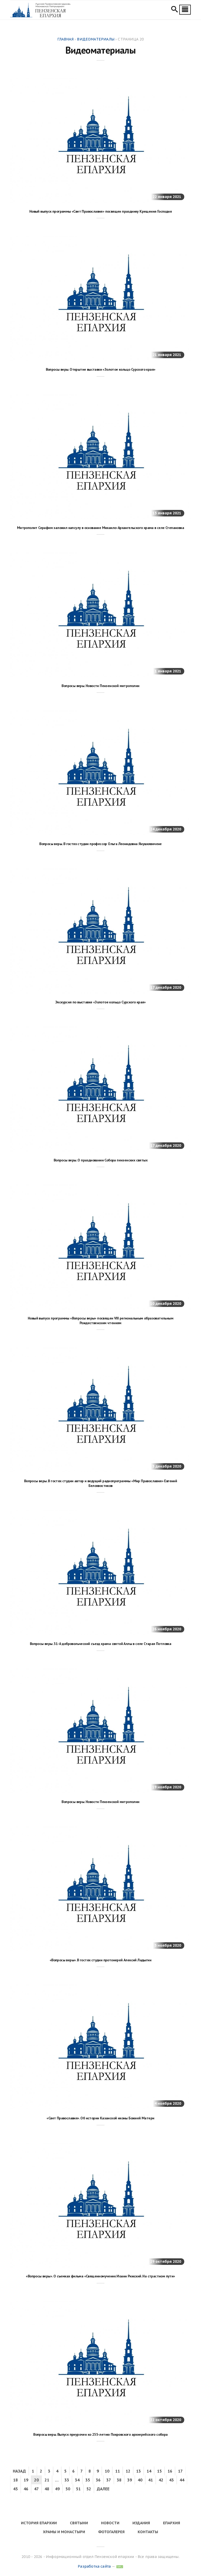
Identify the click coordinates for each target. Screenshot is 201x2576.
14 (149, 2471)
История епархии (39, 2523)
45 (15, 2489)
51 (78, 2489)
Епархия (172, 2523)
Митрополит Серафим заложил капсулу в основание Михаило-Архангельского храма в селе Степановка (100, 528)
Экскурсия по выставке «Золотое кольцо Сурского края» (100, 1002)
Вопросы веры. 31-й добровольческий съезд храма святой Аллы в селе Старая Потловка (100, 1644)
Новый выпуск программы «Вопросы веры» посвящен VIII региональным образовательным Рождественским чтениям (100, 1321)
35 (88, 2480)
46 (26, 2489)
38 (119, 2480)
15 (159, 2471)
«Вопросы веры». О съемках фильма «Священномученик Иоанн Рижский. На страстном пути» (100, 2276)
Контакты (148, 2532)
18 (15, 2480)
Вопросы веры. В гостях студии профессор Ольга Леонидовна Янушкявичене (100, 844)
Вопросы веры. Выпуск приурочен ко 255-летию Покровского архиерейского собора (100, 2434)
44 (182, 2480)
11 (118, 2471)
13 (138, 2471)
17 (180, 2471)
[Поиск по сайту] (174, 10)
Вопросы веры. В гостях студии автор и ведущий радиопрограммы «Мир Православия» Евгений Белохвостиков (100, 1483)
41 (150, 2480)
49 (57, 2489)
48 (47, 2489)
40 (140, 2480)
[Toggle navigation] (185, 10)
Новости (110, 2523)
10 (107, 2471)
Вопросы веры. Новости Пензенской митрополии (100, 686)
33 (67, 2480)
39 (130, 2480)
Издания (141, 2523)
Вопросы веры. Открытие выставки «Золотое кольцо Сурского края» (101, 369)
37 (109, 2480)
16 (170, 2471)
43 (171, 2480)
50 (68, 2489)
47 (36, 2489)
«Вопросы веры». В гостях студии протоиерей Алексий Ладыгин (100, 1960)
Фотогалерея (111, 2532)
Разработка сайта (94, 2566)
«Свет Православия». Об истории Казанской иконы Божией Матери (100, 2118)
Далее (103, 2489)
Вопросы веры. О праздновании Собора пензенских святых (100, 1160)
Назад (19, 2471)
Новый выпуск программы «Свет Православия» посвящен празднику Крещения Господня (100, 211)
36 (98, 2480)
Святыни (79, 2523)
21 (47, 2480)
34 (77, 2480)
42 (161, 2480)
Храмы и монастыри (64, 2532)
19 (26, 2480)
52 (89, 2489)
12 (128, 2471)
